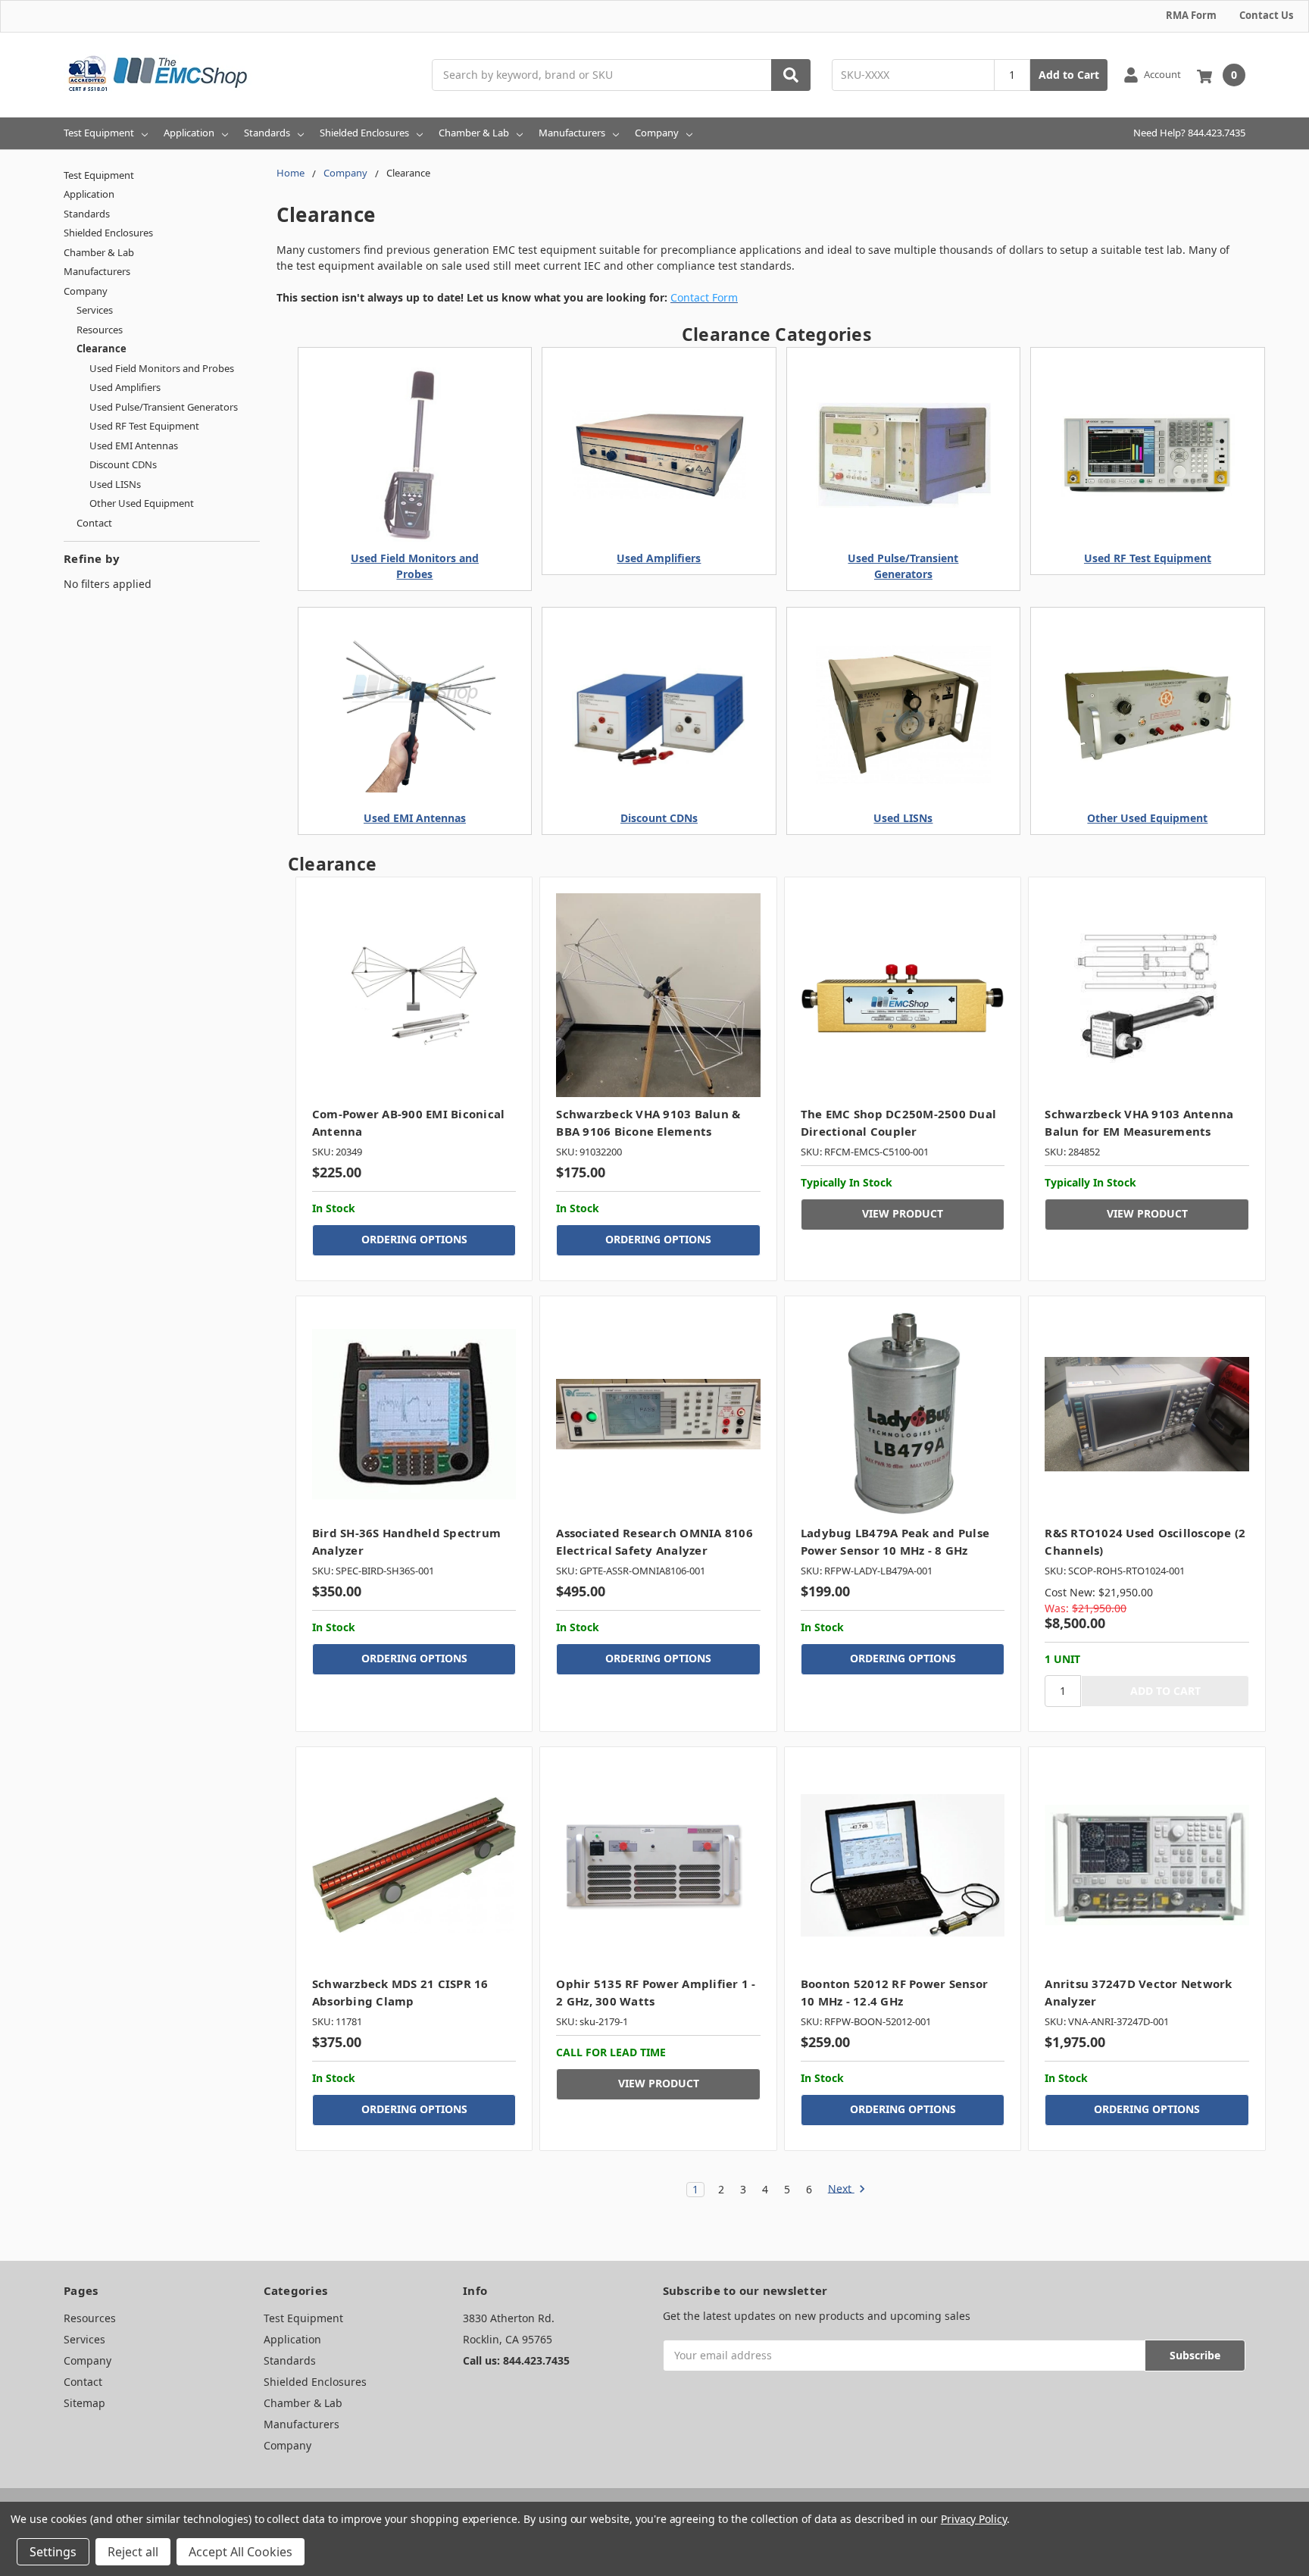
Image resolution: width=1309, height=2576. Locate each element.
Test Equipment (99, 133)
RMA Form (1191, 15)
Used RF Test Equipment (144, 426)
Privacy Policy (974, 2519)
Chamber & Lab (474, 133)
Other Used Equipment (142, 503)
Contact (94, 523)
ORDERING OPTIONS (414, 1239)
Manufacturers (572, 133)
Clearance (102, 349)
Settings (53, 2552)
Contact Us (1266, 15)
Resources (100, 330)
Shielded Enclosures (364, 133)
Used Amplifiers (125, 387)
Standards (267, 133)
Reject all (133, 2552)
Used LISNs (115, 484)
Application (189, 133)
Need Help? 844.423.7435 (1189, 133)
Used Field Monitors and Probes (162, 368)
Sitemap (84, 2403)
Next (841, 2189)
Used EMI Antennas (134, 445)
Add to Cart (1069, 75)
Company (657, 133)
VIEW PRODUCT (903, 1213)
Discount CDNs (123, 464)
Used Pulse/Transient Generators (164, 407)
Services (95, 310)
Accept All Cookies (241, 2552)
